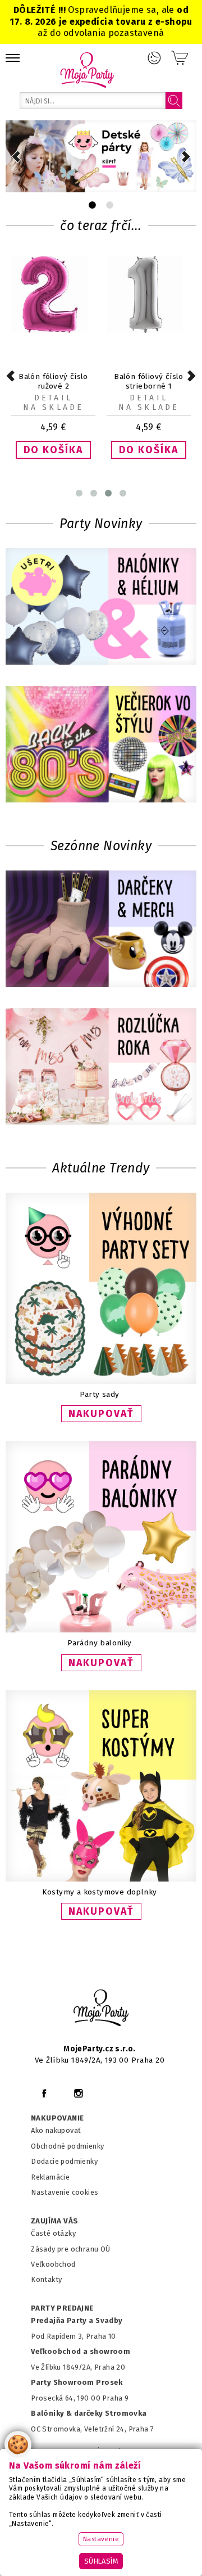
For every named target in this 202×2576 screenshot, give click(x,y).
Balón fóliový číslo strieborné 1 (149, 381)
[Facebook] (44, 2093)
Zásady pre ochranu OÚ (71, 2249)
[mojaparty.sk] (101, 2008)
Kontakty (46, 2279)
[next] (186, 157)
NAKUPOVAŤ (101, 1414)
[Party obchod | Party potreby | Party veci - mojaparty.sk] (87, 70)
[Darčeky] (101, 930)
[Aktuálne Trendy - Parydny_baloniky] (101, 1630)
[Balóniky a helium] (101, 608)
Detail (53, 398)
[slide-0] (92, 205)
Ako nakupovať (56, 2130)
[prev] (16, 157)
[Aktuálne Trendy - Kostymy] (101, 1879)
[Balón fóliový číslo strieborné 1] (149, 330)
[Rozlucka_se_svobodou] (101, 1068)
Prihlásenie (154, 58)
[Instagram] (78, 2093)
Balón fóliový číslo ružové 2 (53, 381)
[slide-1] (110, 205)
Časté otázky (53, 2233)
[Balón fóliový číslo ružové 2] (53, 330)
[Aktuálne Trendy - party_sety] (101, 1381)
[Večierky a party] (101, 745)
